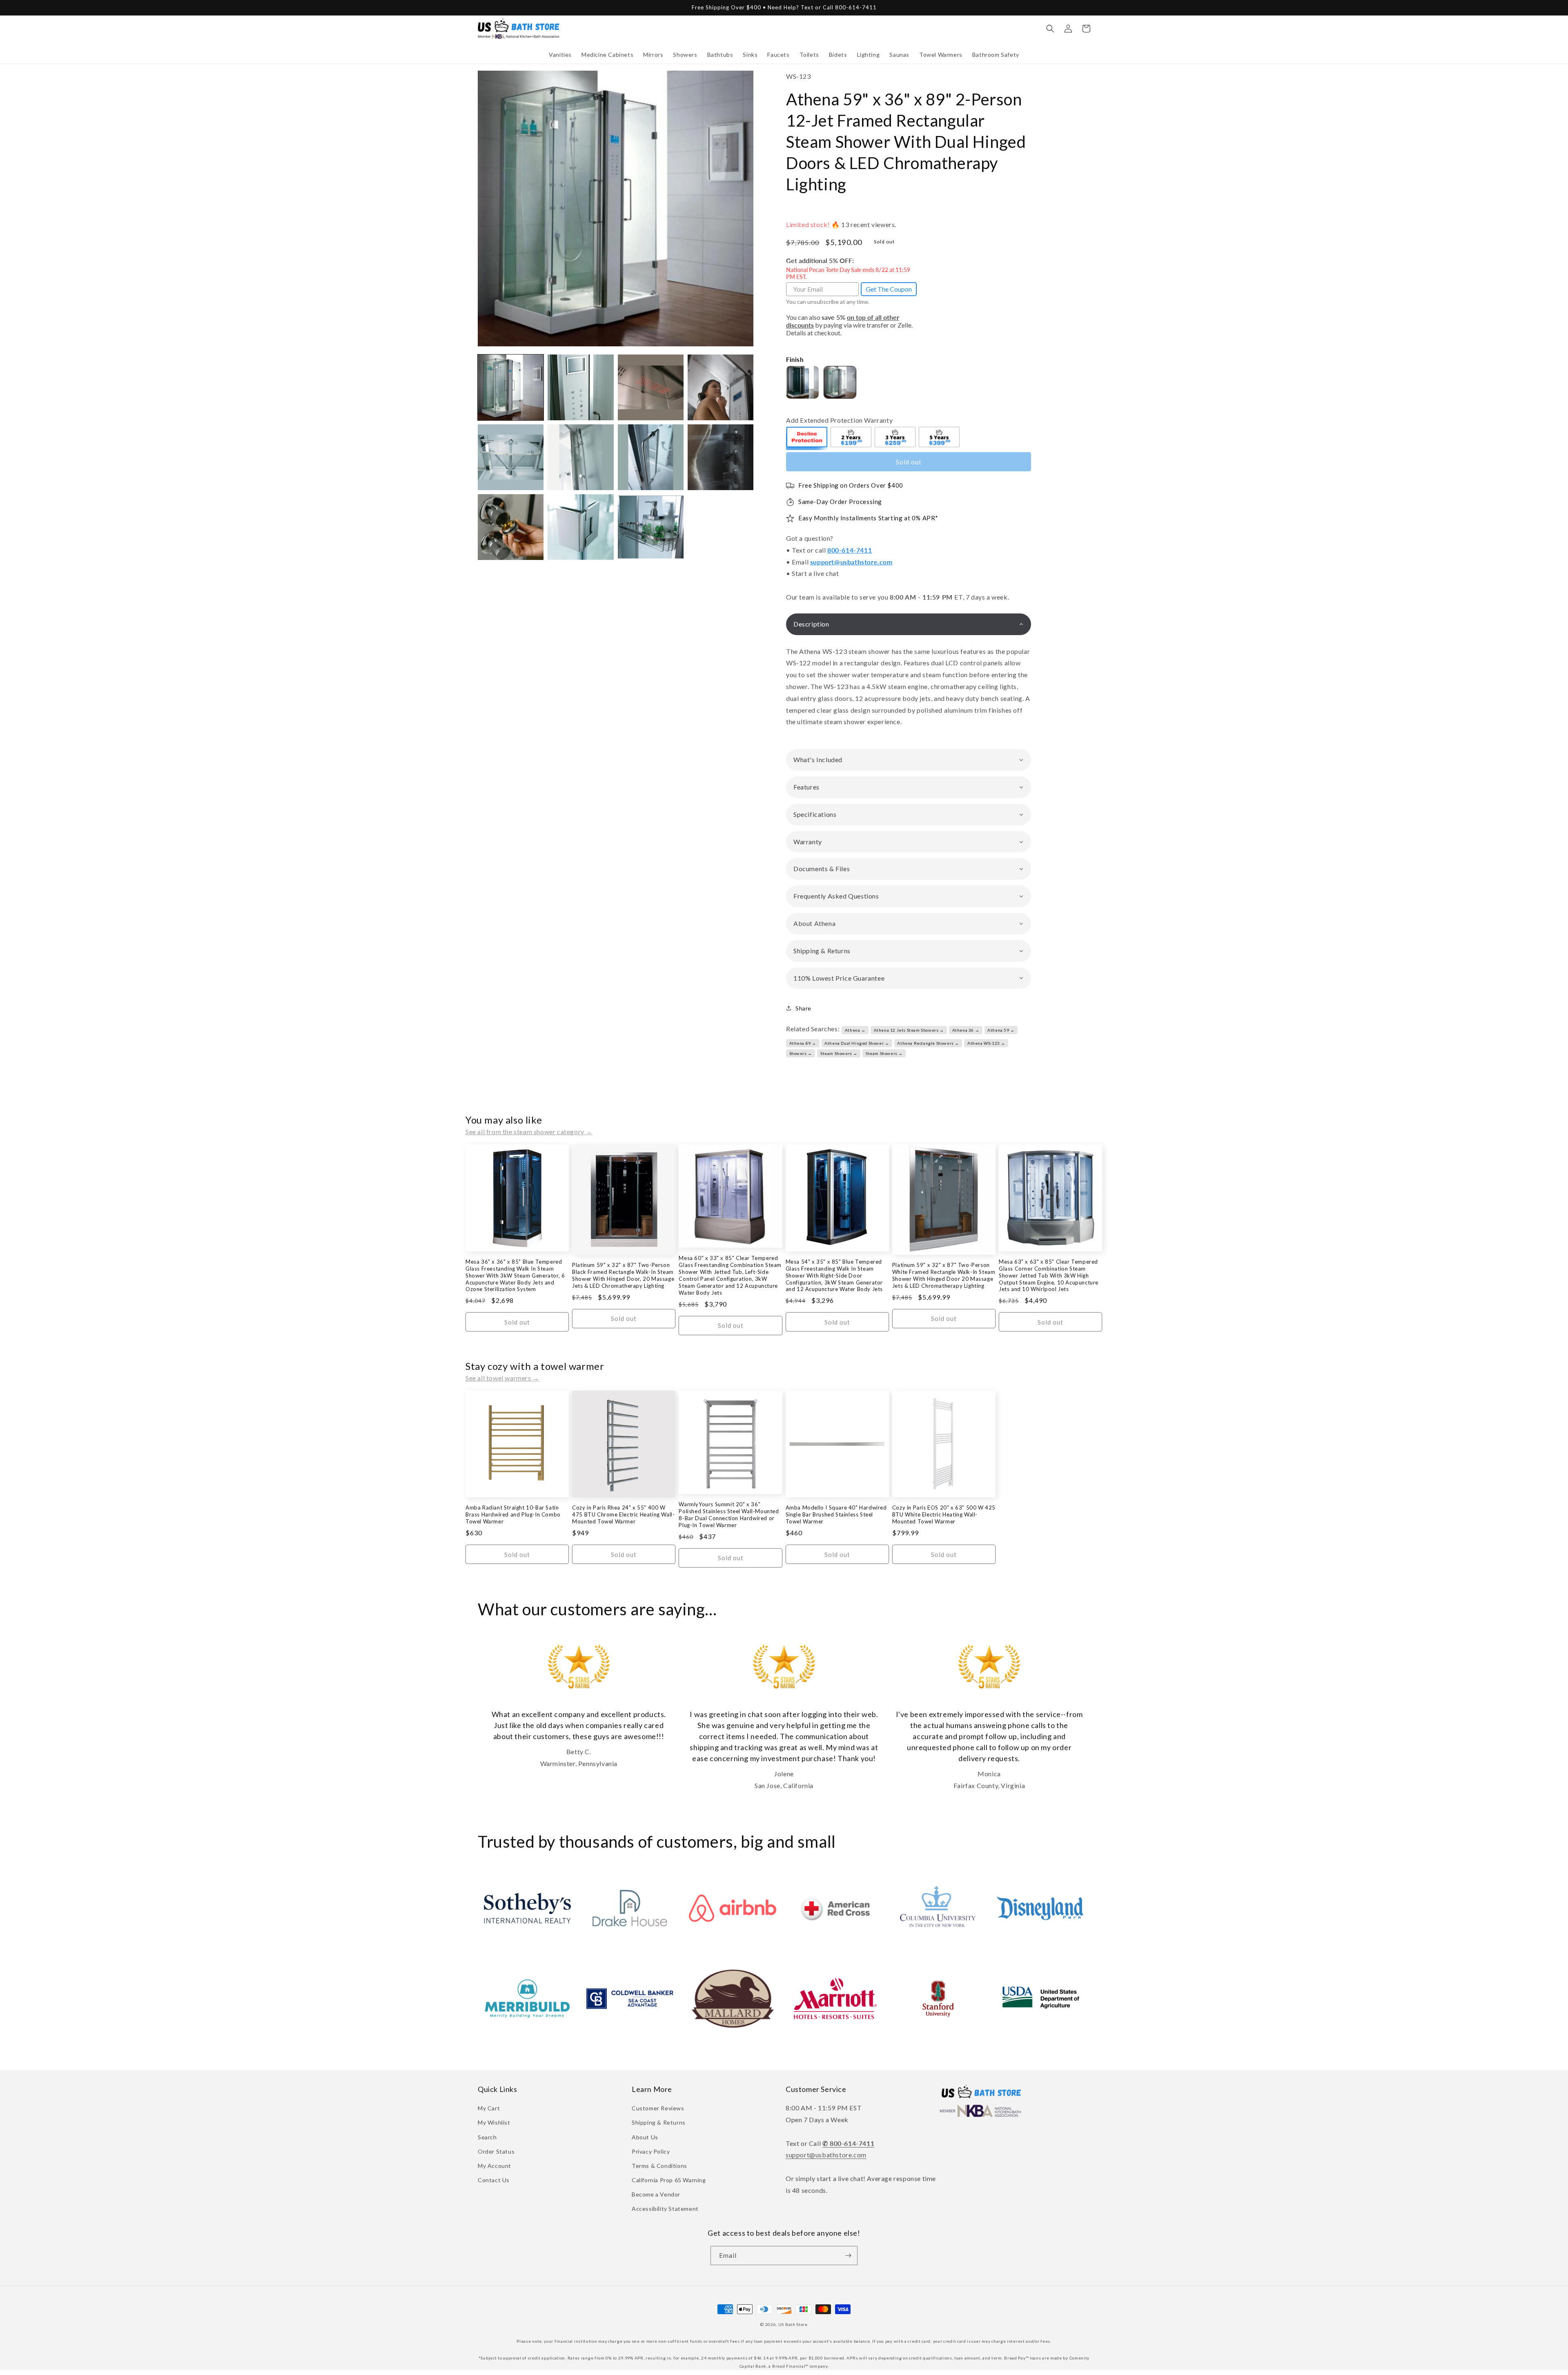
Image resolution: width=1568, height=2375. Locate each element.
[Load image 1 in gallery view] (511, 387)
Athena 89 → (803, 1043)
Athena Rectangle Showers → (928, 1043)
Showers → (801, 1053)
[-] (807, 438)
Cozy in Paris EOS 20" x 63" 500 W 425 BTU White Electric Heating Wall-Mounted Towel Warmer (944, 1514)
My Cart (489, 2108)
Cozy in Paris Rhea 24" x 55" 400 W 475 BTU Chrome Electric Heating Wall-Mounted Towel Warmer (623, 1514)
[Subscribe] (848, 2256)
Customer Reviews (658, 2108)
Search (487, 2137)
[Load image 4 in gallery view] (721, 387)
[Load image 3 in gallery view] (651, 387)
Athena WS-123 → (986, 1043)
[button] (560, 55)
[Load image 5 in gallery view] (511, 457)
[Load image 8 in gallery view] (721, 457)
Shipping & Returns (659, 2122)
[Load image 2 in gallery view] (580, 387)
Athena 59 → (1001, 1030)
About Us (645, 2137)
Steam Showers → (839, 1053)
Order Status (496, 2151)
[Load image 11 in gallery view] (651, 527)
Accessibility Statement (665, 2209)
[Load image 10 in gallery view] (580, 527)
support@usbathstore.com (851, 562)
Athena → (855, 1030)
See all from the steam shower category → (529, 1132)
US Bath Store (793, 2324)
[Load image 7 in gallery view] (651, 457)
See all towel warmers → (502, 1378)
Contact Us (494, 2180)
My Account (494, 2166)
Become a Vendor (656, 2194)
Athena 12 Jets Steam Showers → (909, 1030)
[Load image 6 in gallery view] (580, 457)
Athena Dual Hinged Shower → (857, 1043)
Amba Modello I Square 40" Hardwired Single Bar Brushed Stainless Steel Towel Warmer (836, 1514)
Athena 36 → (966, 1030)
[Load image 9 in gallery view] (511, 527)
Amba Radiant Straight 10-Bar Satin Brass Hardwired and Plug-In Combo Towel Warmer (513, 1514)
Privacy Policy (651, 2151)
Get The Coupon (889, 289)
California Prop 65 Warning (669, 2180)
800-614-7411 (850, 550)
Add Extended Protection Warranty (839, 420)
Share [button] (803, 1008)
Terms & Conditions (659, 2166)
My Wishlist (494, 2122)
